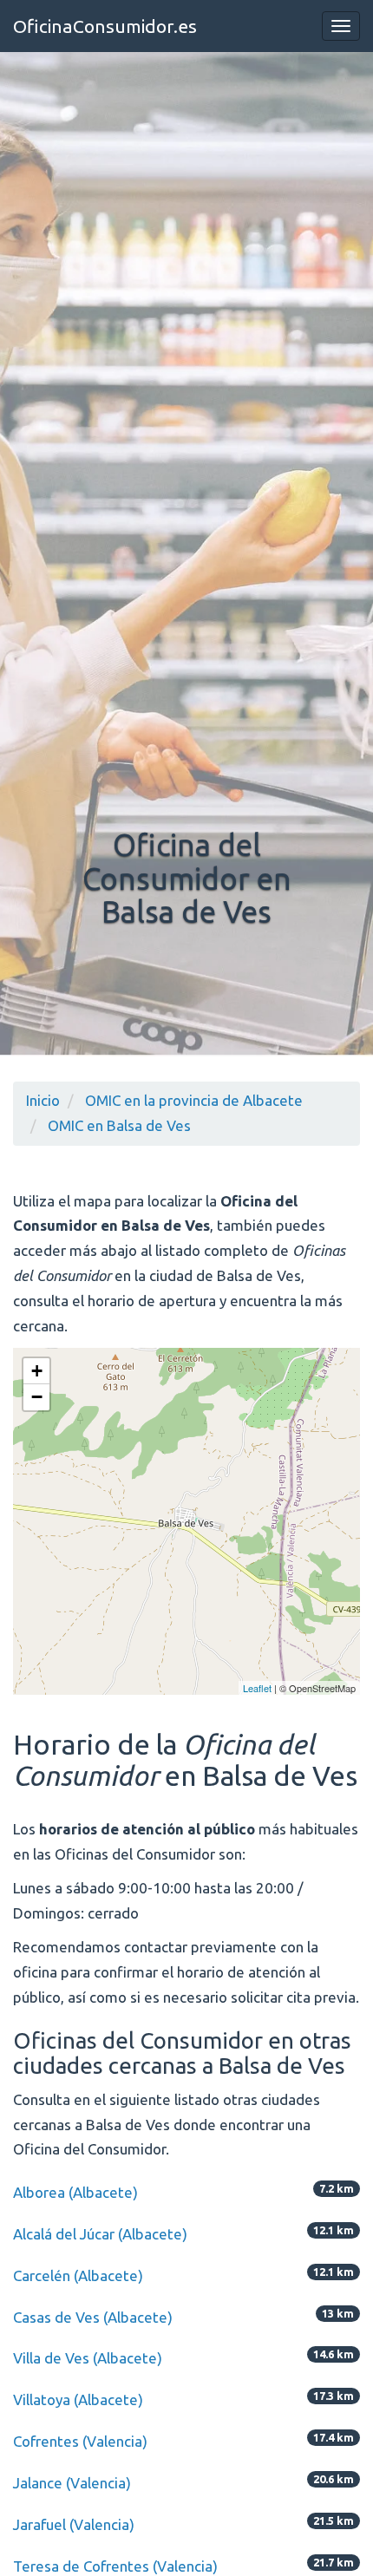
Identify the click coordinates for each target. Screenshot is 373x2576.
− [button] (37, 1397)
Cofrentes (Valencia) (80, 2441)
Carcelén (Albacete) (78, 2275)
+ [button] (37, 1371)
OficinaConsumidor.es (105, 26)
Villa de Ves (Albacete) (88, 2358)
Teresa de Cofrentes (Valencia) (115, 2566)
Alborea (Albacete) (75, 2192)
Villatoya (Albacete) (78, 2399)
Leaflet (257, 1688)
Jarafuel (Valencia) (74, 2524)
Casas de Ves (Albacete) (93, 2317)
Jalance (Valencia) (72, 2483)
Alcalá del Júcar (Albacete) (100, 2234)
